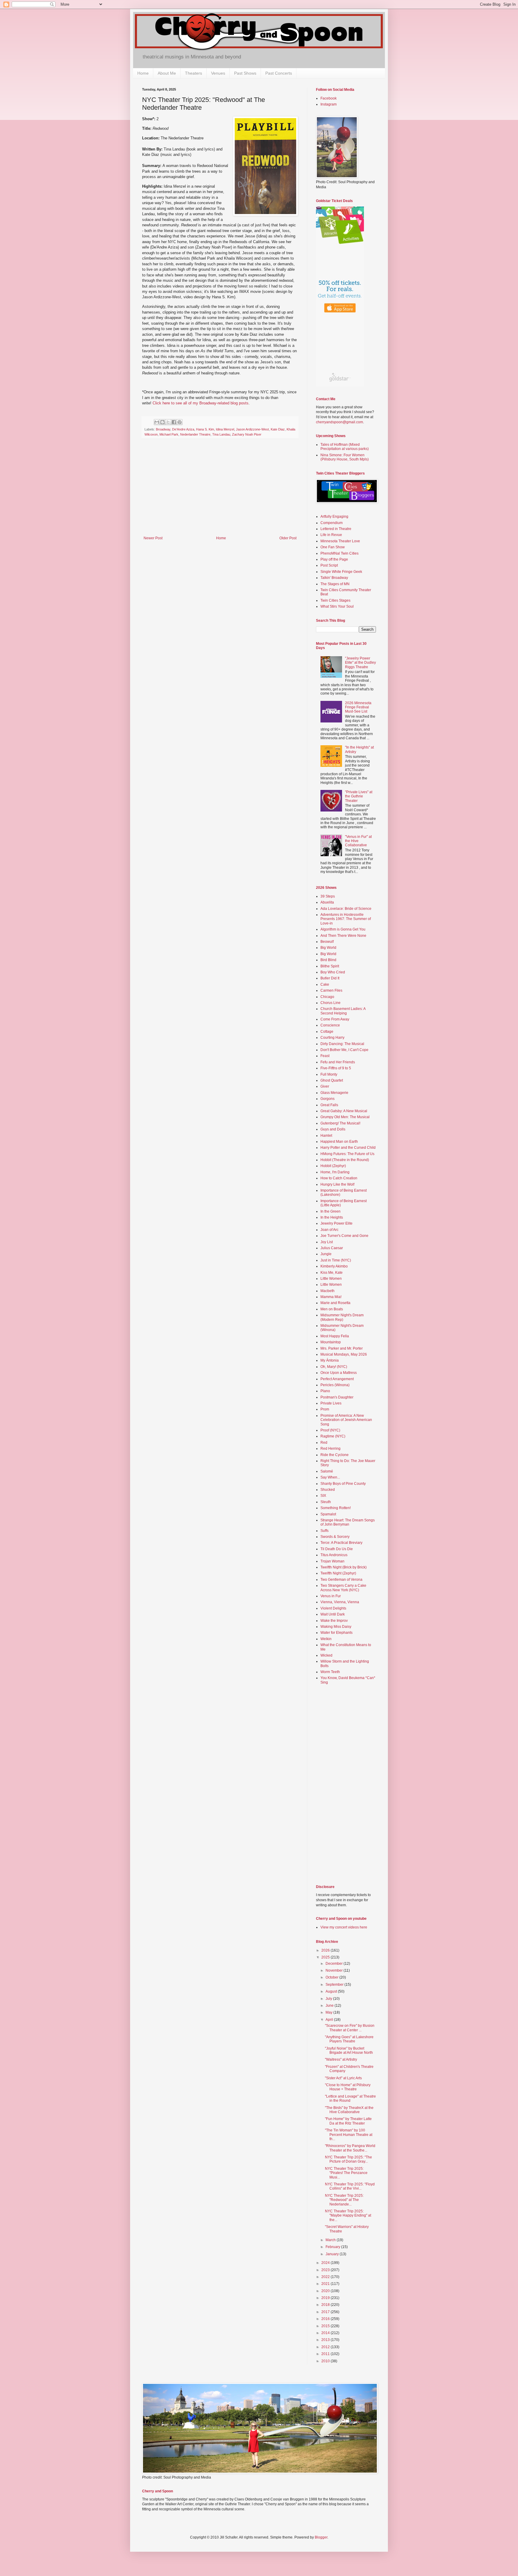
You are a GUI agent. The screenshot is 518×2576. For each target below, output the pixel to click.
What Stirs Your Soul (337, 606)
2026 (326, 1950)
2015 (326, 2326)
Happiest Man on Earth (339, 1142)
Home (143, 73)
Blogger (321, 2537)
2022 (326, 2277)
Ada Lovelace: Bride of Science (346, 909)
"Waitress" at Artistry (341, 2059)
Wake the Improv (334, 1621)
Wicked (326, 1655)
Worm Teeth (330, 1672)
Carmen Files (331, 990)
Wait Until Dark (333, 1614)
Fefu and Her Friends (338, 1062)
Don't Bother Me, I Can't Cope (344, 1050)
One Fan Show (333, 547)
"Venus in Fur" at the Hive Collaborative (358, 841)
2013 (326, 2340)
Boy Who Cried (333, 972)
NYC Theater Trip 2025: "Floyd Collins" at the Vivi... (350, 2186)
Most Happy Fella (335, 1336)
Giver (325, 1086)
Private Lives (331, 1403)
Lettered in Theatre (336, 529)
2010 (326, 2361)
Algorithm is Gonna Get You (343, 929)
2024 (326, 2263)
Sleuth (326, 1502)
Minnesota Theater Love (340, 541)
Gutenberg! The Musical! (340, 1123)
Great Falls (329, 1105)
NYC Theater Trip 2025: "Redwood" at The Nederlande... (344, 2200)
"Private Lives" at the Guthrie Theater (359, 796)
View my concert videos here (344, 1927)
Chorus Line (330, 1003)
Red (324, 1443)
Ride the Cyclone (335, 1455)
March (331, 2240)
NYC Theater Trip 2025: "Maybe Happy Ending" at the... (348, 2216)
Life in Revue (331, 535)
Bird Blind (328, 960)
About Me (167, 73)
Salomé (327, 1471)
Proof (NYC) (330, 1430)
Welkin (326, 1639)
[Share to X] (168, 422)
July (329, 1999)
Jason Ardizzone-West (252, 429)
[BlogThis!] (162, 422)
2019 (326, 2298)
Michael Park (169, 434)
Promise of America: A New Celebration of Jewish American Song (346, 1420)
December (335, 1964)
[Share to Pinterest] (180, 422)
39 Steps (328, 896)
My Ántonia (330, 1360)
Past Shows (245, 73)
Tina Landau (221, 434)
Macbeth (327, 1291)
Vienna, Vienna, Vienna (340, 1602)
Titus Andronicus (334, 1555)
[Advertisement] (220, 491)
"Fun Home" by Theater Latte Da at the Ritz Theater (348, 2121)
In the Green (330, 1211)
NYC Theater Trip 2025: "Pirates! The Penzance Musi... (346, 2173)
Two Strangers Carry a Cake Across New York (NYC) (343, 1588)
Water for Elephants (336, 1633)
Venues (218, 73)
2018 (326, 2305)
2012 (326, 2347)
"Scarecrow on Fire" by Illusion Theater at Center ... (350, 2028)
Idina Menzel (225, 429)
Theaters (194, 73)
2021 (326, 2284)
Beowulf (327, 942)
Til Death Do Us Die (337, 1549)
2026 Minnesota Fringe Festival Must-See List (358, 707)
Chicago (327, 997)
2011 (326, 2354)
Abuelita (327, 902)
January (333, 2254)
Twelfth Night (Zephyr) (338, 1573)
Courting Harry (332, 1038)
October (332, 1977)
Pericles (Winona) (335, 1385)
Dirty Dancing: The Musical (342, 1044)
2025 (326, 1957)
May (329, 2012)
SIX (323, 1496)
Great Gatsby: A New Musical (344, 1111)
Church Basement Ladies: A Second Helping (343, 1011)
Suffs (324, 1531)
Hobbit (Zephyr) (333, 1166)
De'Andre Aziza (183, 429)
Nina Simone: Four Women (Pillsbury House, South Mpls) (345, 457)
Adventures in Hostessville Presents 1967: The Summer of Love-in (346, 919)
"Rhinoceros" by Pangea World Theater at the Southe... (350, 2148)
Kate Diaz (278, 429)
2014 (326, 2333)
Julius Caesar (332, 1248)
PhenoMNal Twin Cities (339, 553)
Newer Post (153, 538)
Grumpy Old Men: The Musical (345, 1117)
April (330, 2020)
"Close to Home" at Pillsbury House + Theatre (348, 2087)
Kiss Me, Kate (332, 1273)
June (330, 2006)
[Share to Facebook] (174, 422)
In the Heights (332, 1217)
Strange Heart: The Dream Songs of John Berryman (348, 1522)
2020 (326, 2291)
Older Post (288, 538)
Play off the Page (334, 559)
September (335, 1985)
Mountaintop (331, 1342)
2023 (326, 2270)
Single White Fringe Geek (341, 572)
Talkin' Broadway (334, 578)
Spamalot (328, 1514)
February (333, 2247)
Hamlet (326, 1136)
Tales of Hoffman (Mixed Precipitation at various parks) (345, 447)
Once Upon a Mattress (339, 1373)
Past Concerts (279, 73)
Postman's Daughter (337, 1397)
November (335, 1970)
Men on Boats (332, 1309)
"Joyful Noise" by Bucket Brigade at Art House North (349, 2050)
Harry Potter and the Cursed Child (348, 1148)
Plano (325, 1391)
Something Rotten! (336, 1508)
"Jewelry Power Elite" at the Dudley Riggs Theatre (360, 663)
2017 (326, 2312)
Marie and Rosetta (335, 1303)
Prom (325, 1409)
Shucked (328, 1490)
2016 (326, 2319)
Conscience (330, 1025)
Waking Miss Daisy (336, 1627)
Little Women (331, 1279)
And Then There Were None (343, 936)
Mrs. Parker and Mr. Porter (342, 1348)
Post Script (329, 565)
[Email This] (157, 422)
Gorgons (327, 1099)
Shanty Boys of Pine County (343, 1484)
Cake (325, 984)
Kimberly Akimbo (334, 1266)
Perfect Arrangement (337, 1379)
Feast (325, 1056)
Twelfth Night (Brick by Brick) (344, 1567)
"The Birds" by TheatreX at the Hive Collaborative (349, 2110)
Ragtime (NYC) (333, 1436)
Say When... (330, 1477)
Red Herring (330, 1449)
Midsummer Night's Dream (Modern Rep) (342, 1317)
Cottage (327, 1032)
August (332, 1991)
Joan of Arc (329, 1230)
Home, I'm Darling (335, 1172)
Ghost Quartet (332, 1080)
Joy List (327, 1242)
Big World (328, 948)
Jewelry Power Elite (336, 1223)
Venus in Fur (331, 1596)
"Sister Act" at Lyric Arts (343, 2078)
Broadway (163, 429)
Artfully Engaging (334, 517)
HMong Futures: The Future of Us (347, 1154)
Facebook (329, 98)
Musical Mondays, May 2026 (344, 1354)
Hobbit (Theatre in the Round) (345, 1160)
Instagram (329, 104)
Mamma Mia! (331, 1297)
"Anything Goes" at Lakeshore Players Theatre (349, 2039)
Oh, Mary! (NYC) (334, 1367)
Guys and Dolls (333, 1129)
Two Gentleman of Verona (341, 1580)
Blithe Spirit (330, 966)
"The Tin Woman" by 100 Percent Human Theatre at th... (349, 2135)
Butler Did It (330, 978)
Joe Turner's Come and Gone (344, 1236)
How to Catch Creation (339, 1178)
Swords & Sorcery (335, 1537)
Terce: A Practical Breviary (341, 1543)
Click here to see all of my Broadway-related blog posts (201, 403)
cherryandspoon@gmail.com (339, 422)
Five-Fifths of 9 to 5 (336, 1068)
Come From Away (335, 1019)
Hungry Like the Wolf (337, 1184)
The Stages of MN (335, 584)
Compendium (332, 523)
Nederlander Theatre (195, 434)
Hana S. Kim (205, 429)
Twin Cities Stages (335, 600)
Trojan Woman (332, 1561)
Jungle (326, 1254)
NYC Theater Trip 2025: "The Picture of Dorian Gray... (348, 2159)
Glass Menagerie (334, 1093)
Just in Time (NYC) (336, 1260)
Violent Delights (333, 1608)
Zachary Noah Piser (247, 434)
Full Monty (329, 1074)
